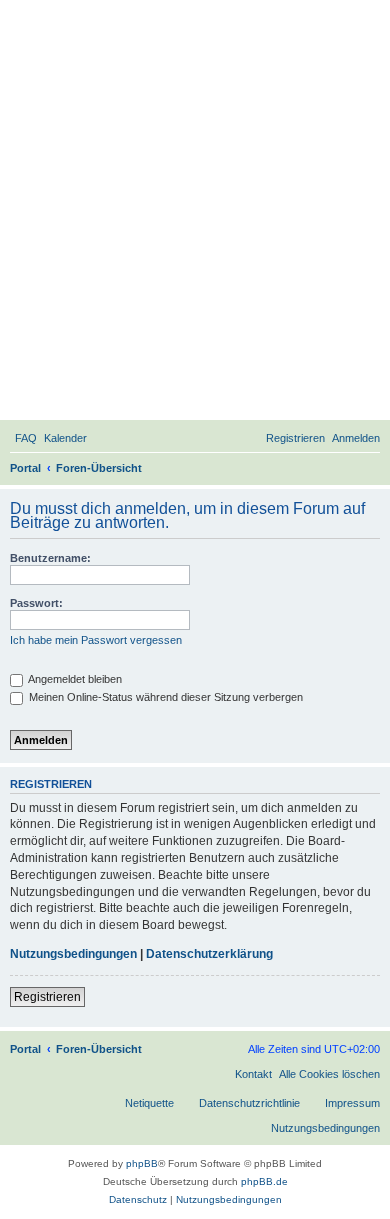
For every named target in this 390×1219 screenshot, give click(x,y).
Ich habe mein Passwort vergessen (96, 640)
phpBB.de (264, 1181)
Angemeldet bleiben (74, 679)
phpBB (142, 1163)
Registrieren (47, 997)
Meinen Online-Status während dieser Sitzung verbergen (164, 697)
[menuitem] (26, 438)
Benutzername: (50, 558)
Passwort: (36, 603)
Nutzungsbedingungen (73, 954)
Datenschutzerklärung (209, 954)
